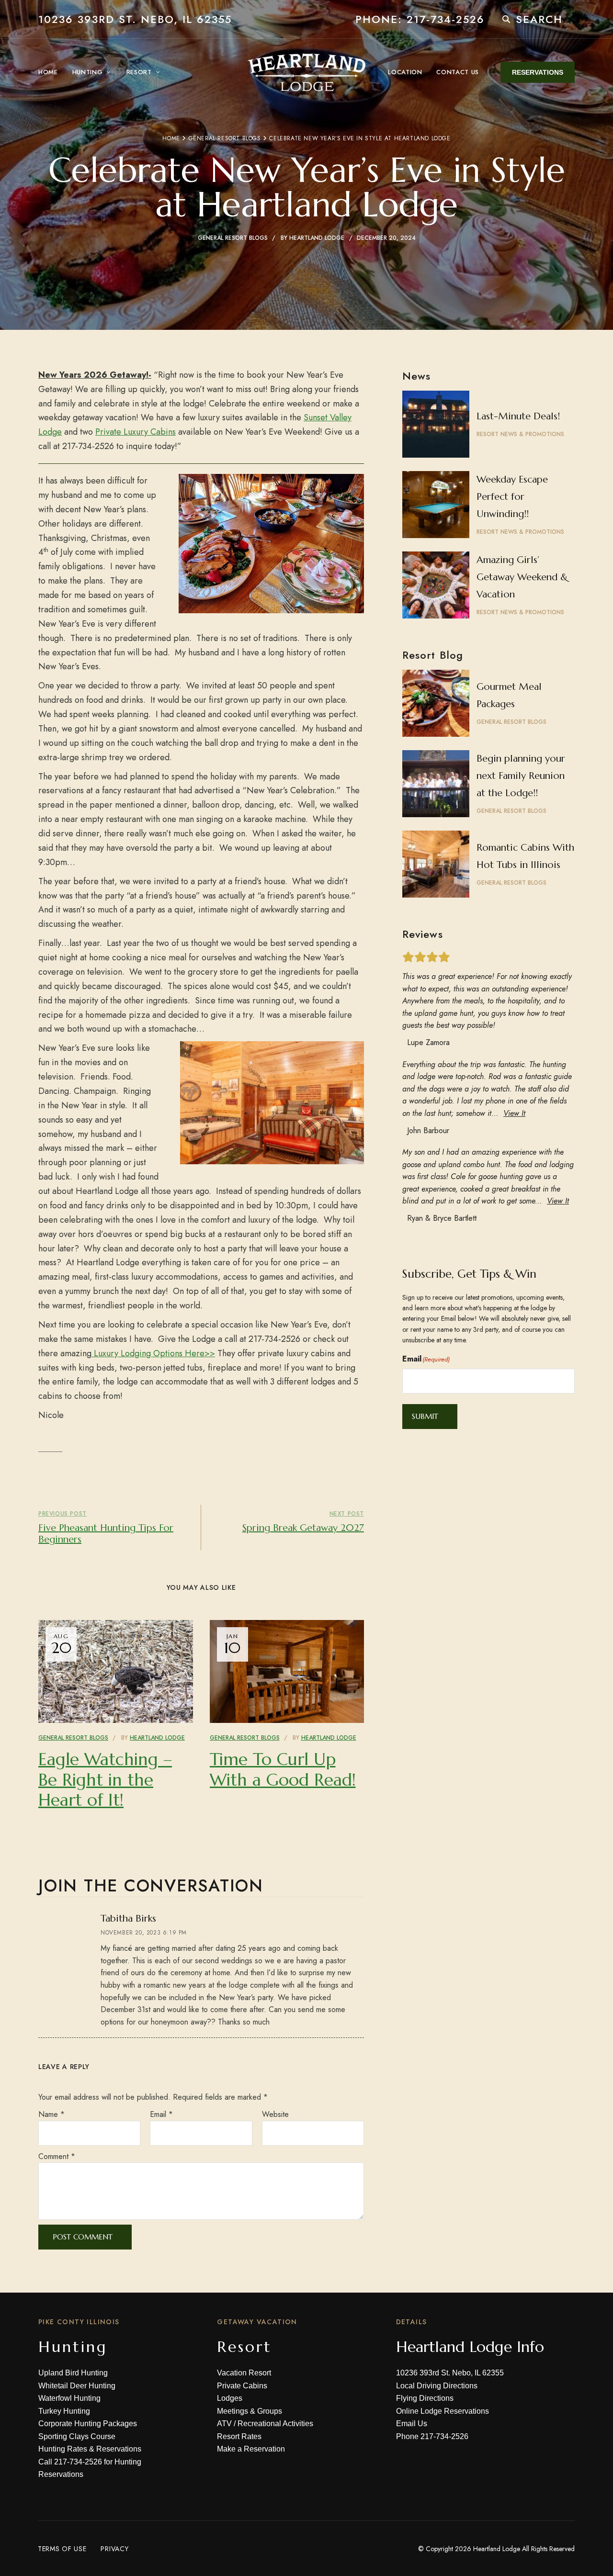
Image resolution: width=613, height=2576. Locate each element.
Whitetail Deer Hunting (77, 2386)
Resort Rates (239, 2436)
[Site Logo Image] (306, 72)
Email (161, 2114)
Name (51, 2114)
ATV (224, 2424)
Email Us (412, 2424)
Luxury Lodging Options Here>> (153, 1353)
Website (275, 2114)
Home (171, 138)
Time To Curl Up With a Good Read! (283, 1769)
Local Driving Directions (437, 2386)
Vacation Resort (244, 2373)
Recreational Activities (275, 2424)
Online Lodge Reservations (443, 2411)
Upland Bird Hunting (73, 2373)
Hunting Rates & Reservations (90, 2449)
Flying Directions (425, 2398)
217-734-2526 (78, 2462)
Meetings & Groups (250, 2411)
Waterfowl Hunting (69, 2398)
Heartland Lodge (317, 238)
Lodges (230, 2398)
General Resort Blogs (225, 138)
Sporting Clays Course (77, 2436)
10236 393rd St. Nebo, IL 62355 (135, 19)
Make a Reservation (251, 2449)
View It (514, 1113)
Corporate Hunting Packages (88, 2424)
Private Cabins (242, 2386)
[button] (538, 72)
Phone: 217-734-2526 (420, 19)
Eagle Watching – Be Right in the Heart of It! (105, 1779)
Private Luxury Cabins (136, 432)
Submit (425, 1416)
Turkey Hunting (64, 2411)
